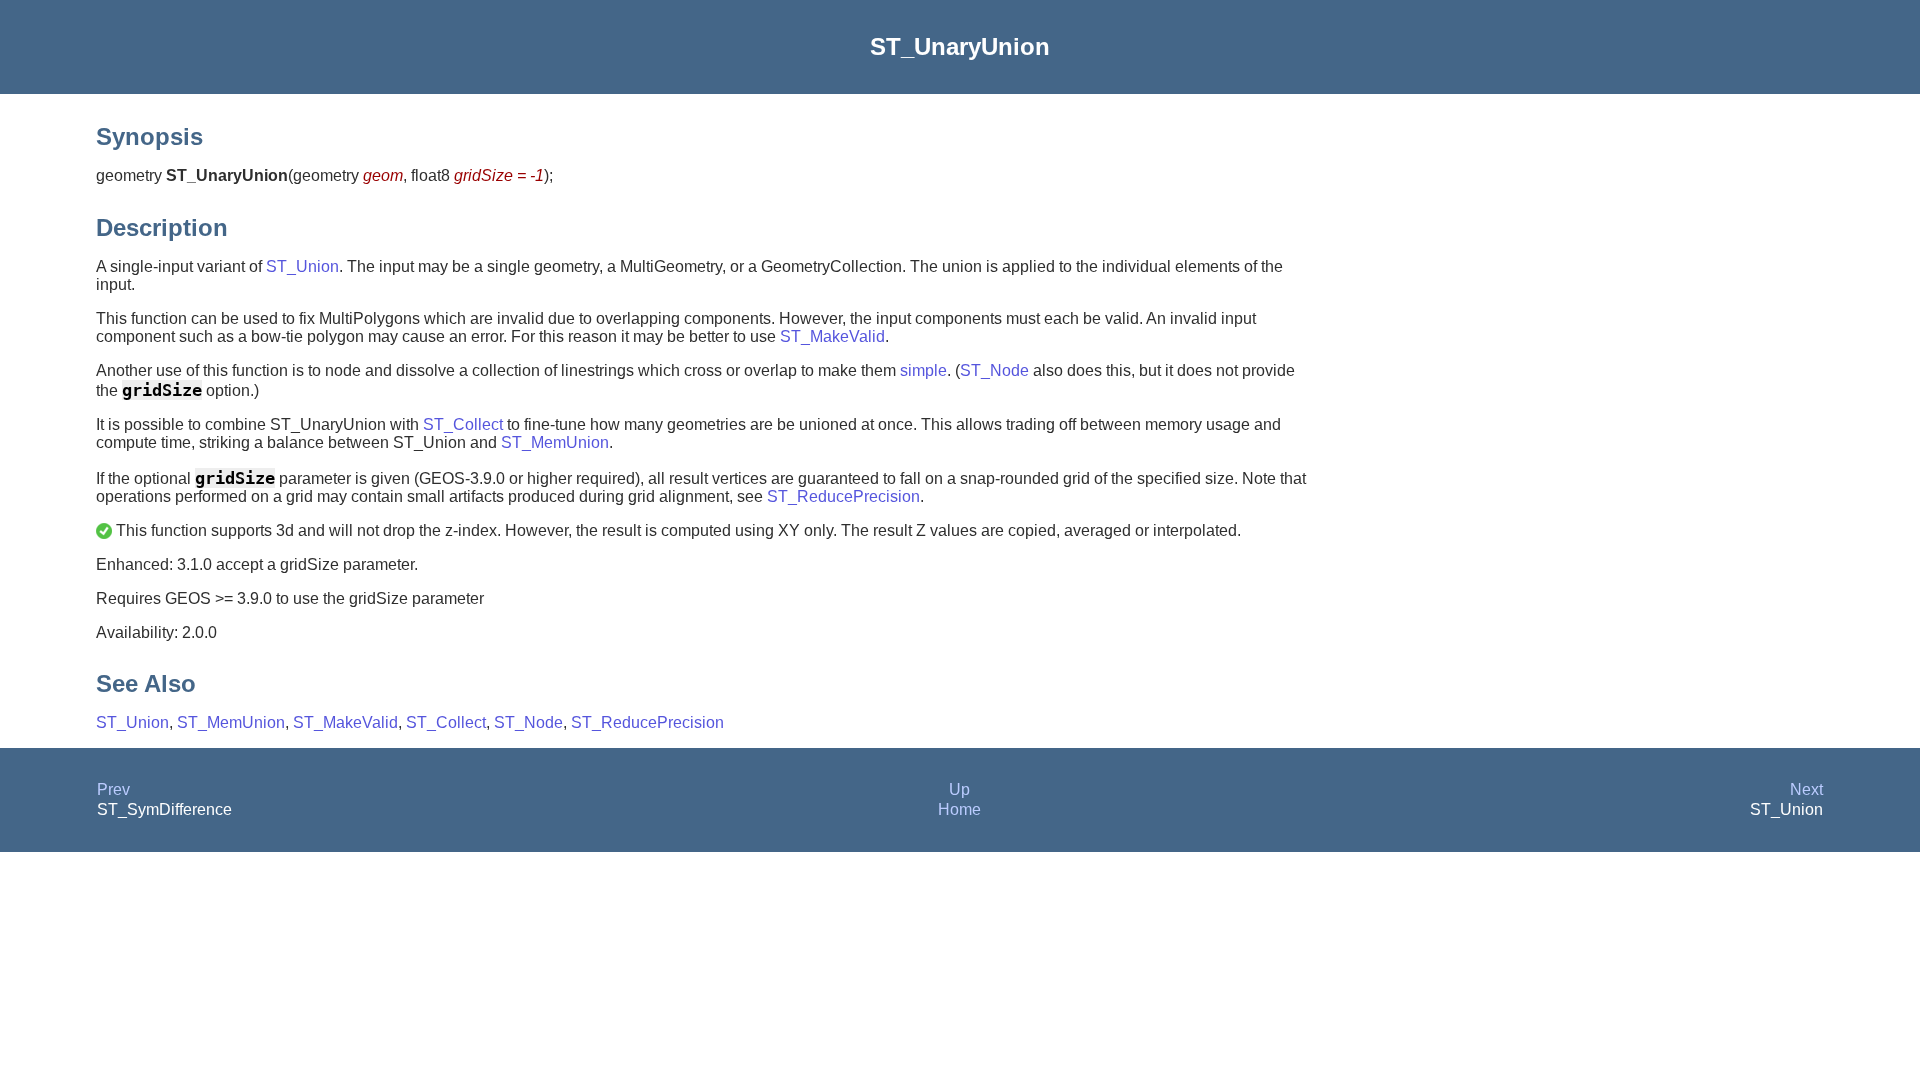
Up (959, 789)
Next (1806, 789)
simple (923, 370)
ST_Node (994, 370)
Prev (113, 789)
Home (959, 809)
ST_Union (302, 266)
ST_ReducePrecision (843, 496)
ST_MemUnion (555, 442)
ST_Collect (463, 424)
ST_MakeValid (832, 336)
